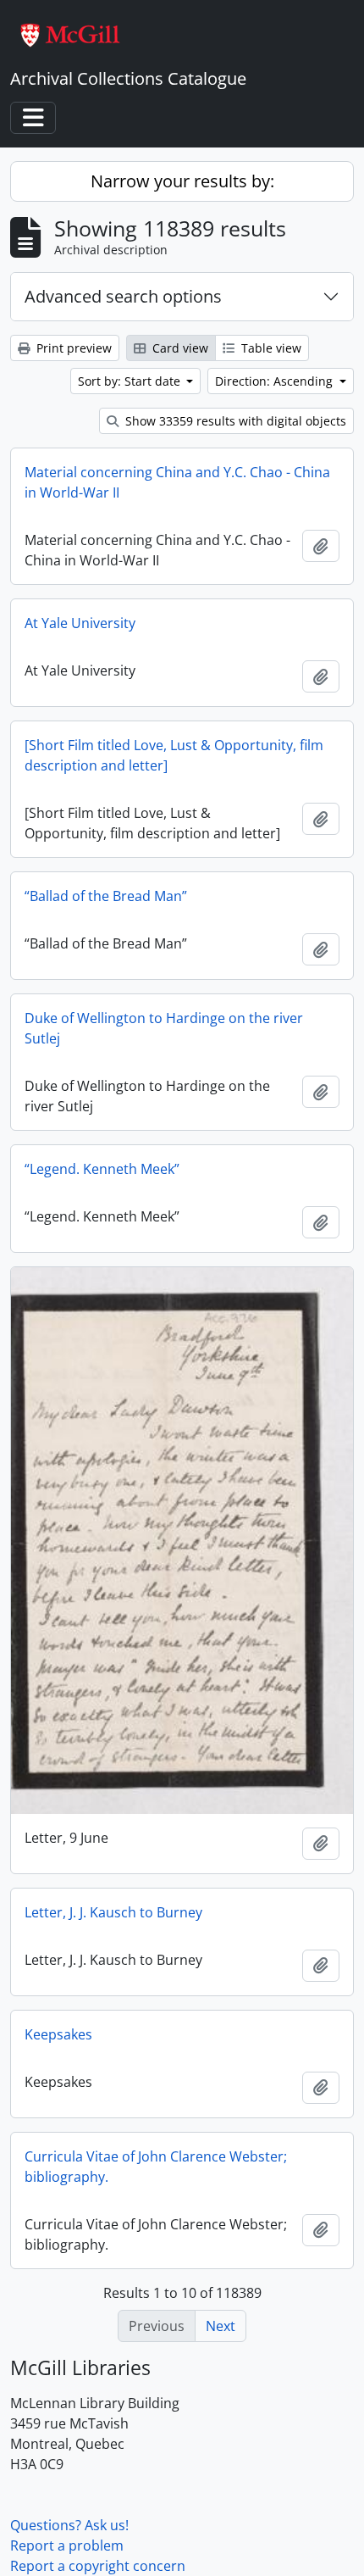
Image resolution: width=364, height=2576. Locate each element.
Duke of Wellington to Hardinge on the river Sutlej (164, 1028)
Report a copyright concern (98, 2566)
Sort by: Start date (131, 381)
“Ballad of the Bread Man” (106, 896)
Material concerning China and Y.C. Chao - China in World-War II (177, 482)
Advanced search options (123, 296)
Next (221, 2326)
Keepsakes (58, 2034)
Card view (179, 348)
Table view (270, 348)
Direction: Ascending (276, 381)
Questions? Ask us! (69, 2525)
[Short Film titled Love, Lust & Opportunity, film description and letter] (174, 755)
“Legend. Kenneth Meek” (102, 1169)
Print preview (72, 348)
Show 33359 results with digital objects (234, 421)
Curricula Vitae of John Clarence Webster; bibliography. (156, 2167)
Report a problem (67, 2545)
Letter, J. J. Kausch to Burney (113, 1912)
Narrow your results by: (182, 181)
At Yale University (80, 623)
